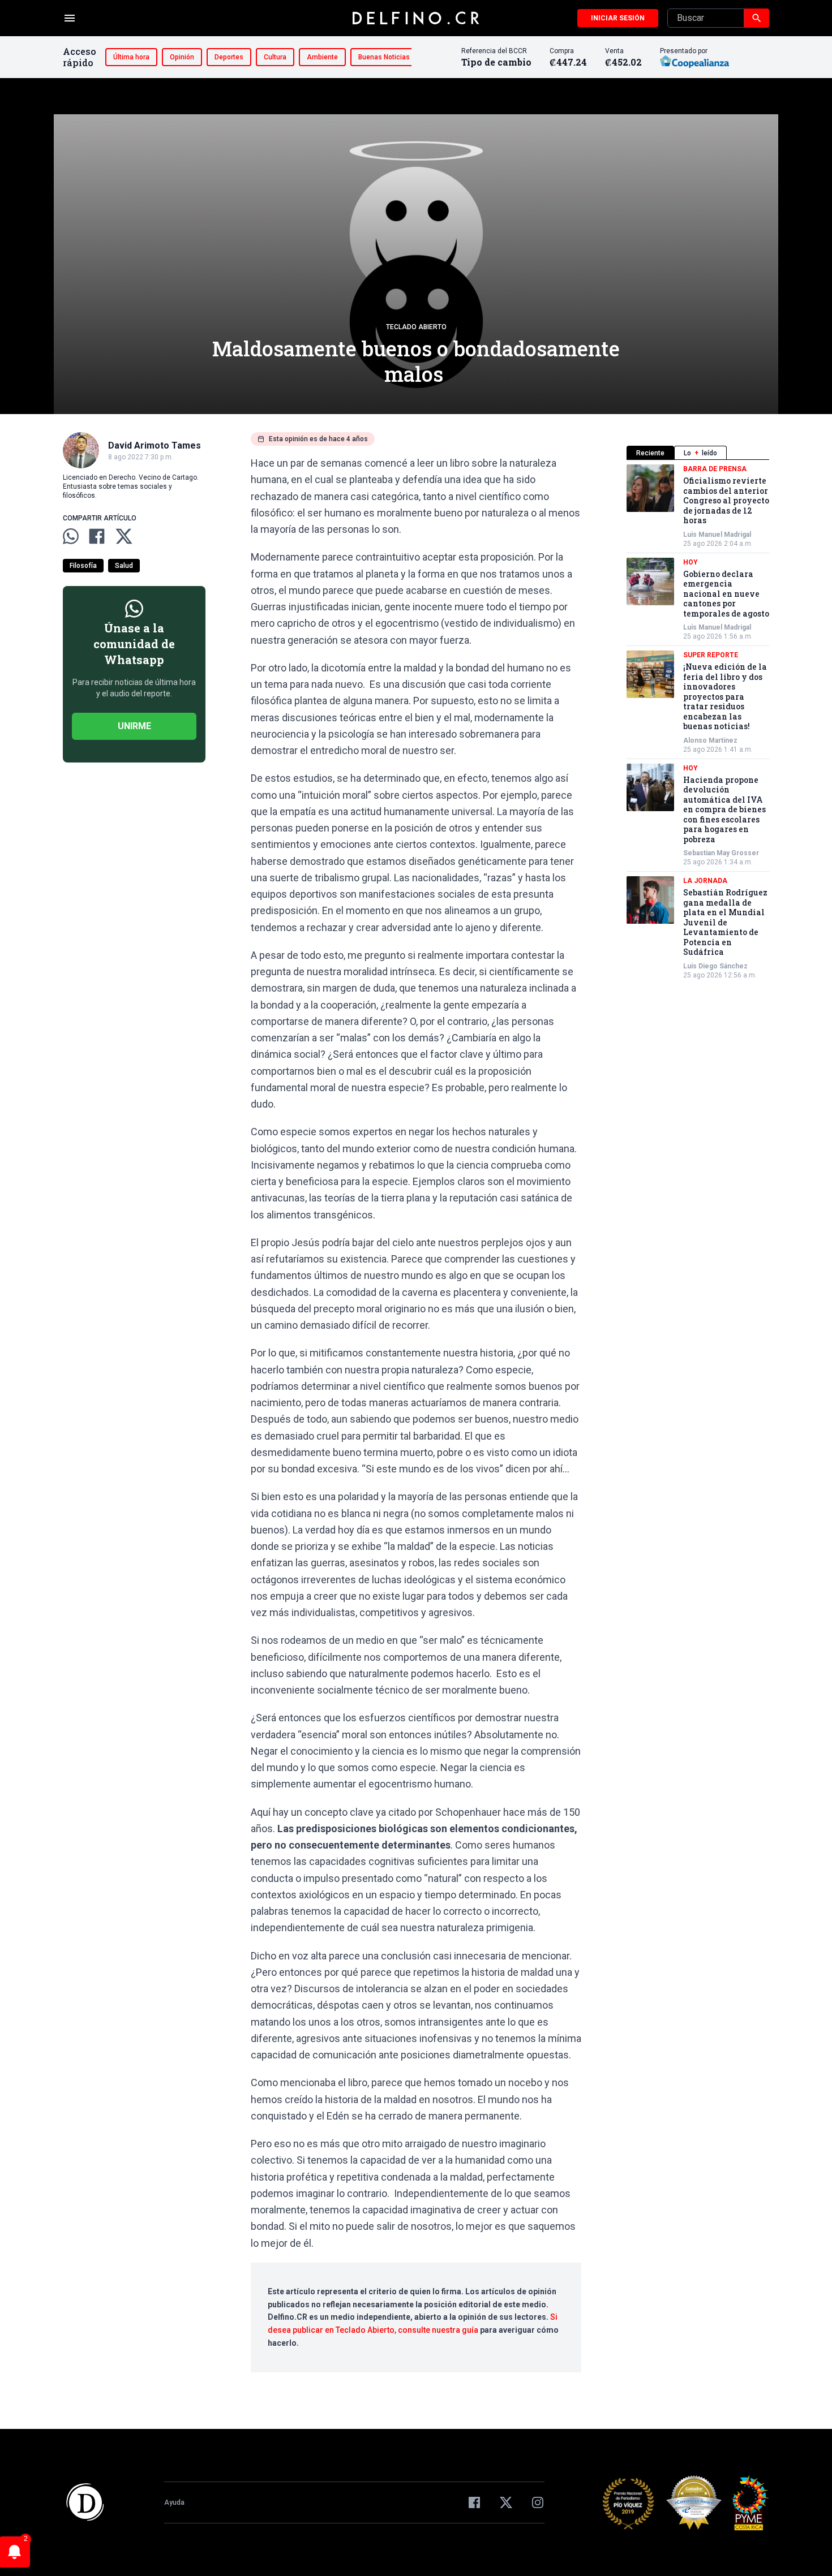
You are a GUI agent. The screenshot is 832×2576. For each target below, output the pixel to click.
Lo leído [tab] (700, 453)
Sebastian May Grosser (721, 853)
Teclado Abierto (416, 327)
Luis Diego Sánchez (715, 966)
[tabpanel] (698, 722)
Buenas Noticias (384, 57)
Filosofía (83, 566)
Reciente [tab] (650, 453)
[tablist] (698, 453)
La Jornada (705, 881)
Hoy (691, 562)
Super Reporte (711, 655)
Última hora (131, 57)
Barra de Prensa (715, 469)
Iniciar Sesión (618, 18)
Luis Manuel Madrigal (717, 535)
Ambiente (322, 57)
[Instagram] (538, 2502)
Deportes (229, 57)
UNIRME (134, 726)
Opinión (182, 57)
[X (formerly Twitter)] (506, 2502)
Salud (124, 566)
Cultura (275, 57)
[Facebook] (474, 2502)
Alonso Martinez (710, 740)
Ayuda (174, 2502)
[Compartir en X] (124, 536)
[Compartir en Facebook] (97, 536)
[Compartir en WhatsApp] (71, 536)
